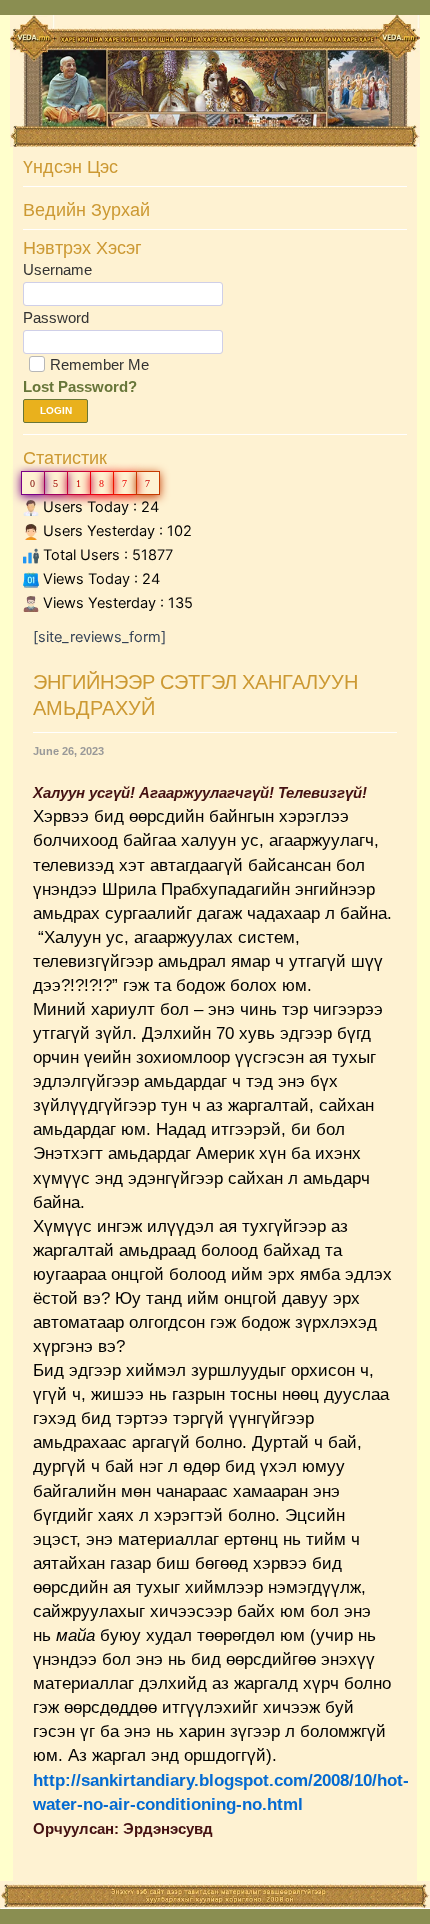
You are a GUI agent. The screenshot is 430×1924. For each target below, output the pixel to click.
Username (57, 269)
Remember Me (99, 364)
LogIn (56, 410)
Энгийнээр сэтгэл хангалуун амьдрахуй (195, 694)
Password (56, 317)
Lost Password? (80, 386)
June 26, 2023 (68, 751)
